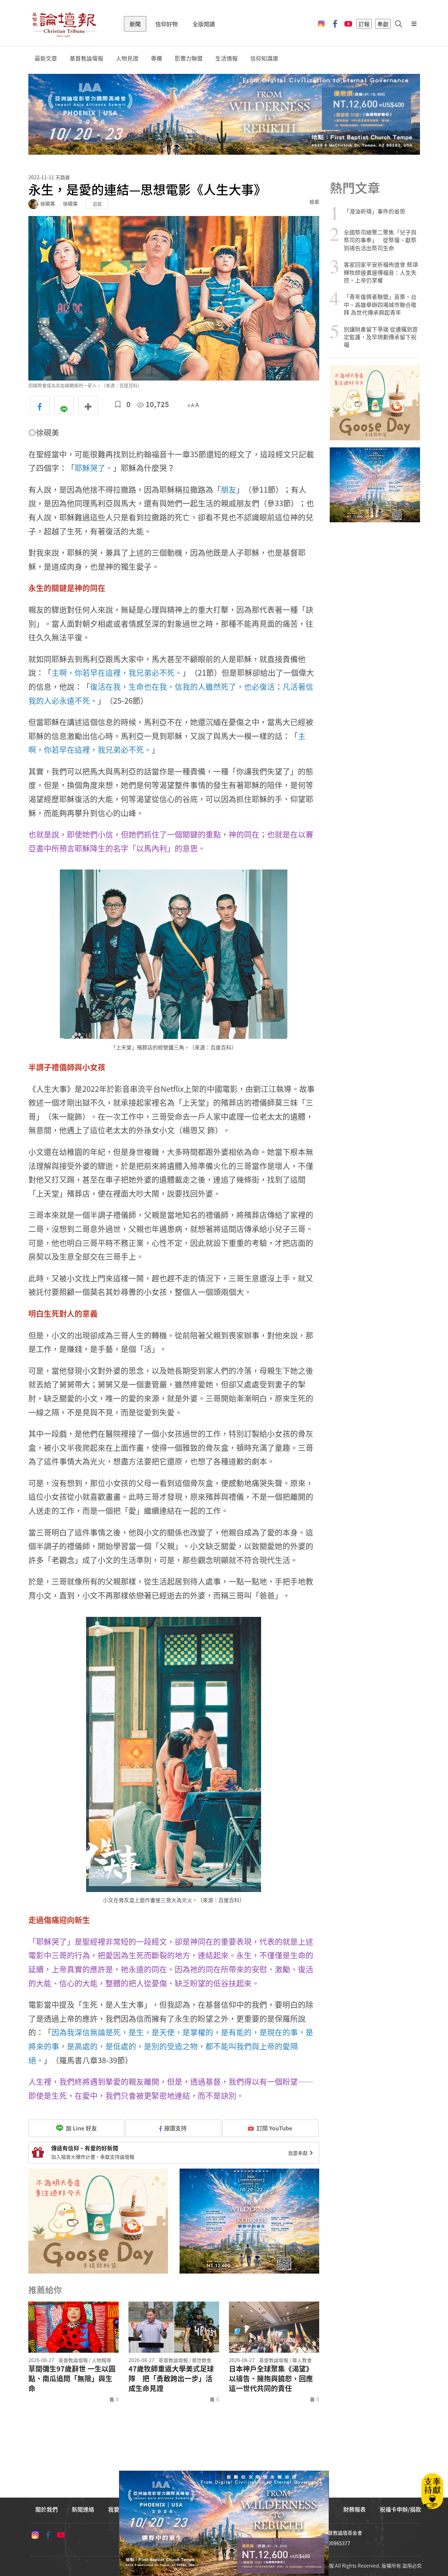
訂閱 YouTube (274, 2128)
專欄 (156, 58)
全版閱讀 (204, 24)
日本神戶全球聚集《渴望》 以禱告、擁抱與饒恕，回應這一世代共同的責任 (271, 2379)
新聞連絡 (83, 2509)
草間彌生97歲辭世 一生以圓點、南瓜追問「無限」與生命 (72, 2379)
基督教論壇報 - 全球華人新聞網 (64, 24)
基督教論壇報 (86, 58)
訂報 (364, 24)
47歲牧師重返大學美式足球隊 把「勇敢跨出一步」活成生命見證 (171, 2379)
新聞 (135, 24)
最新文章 (46, 58)
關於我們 (47, 2509)
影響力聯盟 (189, 58)
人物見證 (127, 58)
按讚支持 (175, 2128)
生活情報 (226, 58)
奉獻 (383, 24)
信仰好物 (167, 24)
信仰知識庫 (264, 58)
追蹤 (97, 204)
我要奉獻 (298, 2153)
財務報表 (355, 2509)
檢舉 (314, 202)
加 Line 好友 (81, 2128)
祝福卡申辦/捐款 (400, 2509)
